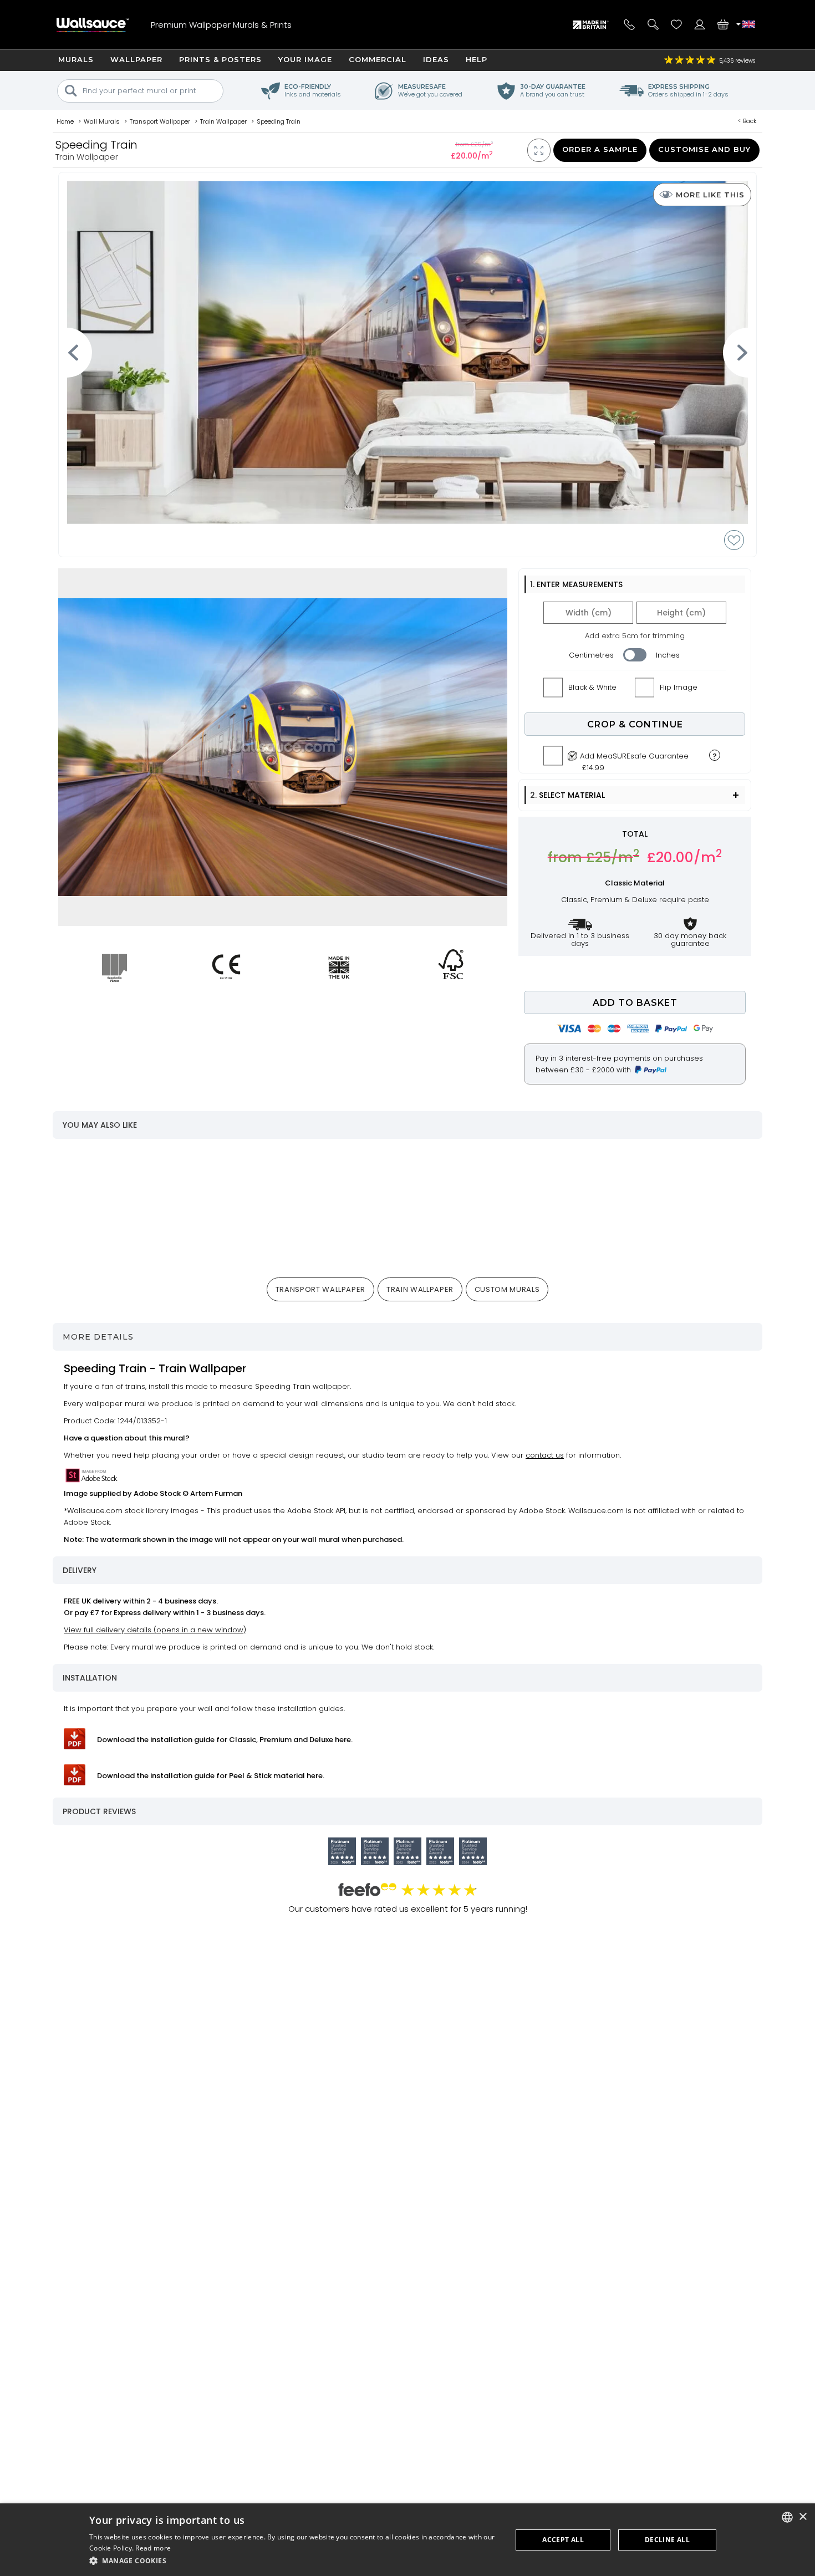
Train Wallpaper (420, 1289)
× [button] (803, 2517)
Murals (76, 59)
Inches (668, 655)
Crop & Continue (635, 724)
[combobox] (787, 2517)
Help (477, 59)
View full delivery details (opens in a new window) (155, 1630)
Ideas (436, 59)
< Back (747, 121)
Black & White (592, 687)
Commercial (378, 59)
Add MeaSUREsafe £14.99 (634, 759)
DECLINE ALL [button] (667, 2540)
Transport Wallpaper (320, 1289)
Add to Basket (635, 1003)
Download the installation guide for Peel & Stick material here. (211, 1776)
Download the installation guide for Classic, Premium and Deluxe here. (225, 1740)
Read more (153, 2548)
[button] (294, 2561)
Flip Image (679, 687)
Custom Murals (507, 1289)
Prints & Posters (220, 59)
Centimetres (591, 655)
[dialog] (407, 2540)
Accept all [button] (563, 2540)
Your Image (305, 59)
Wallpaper (136, 59)
